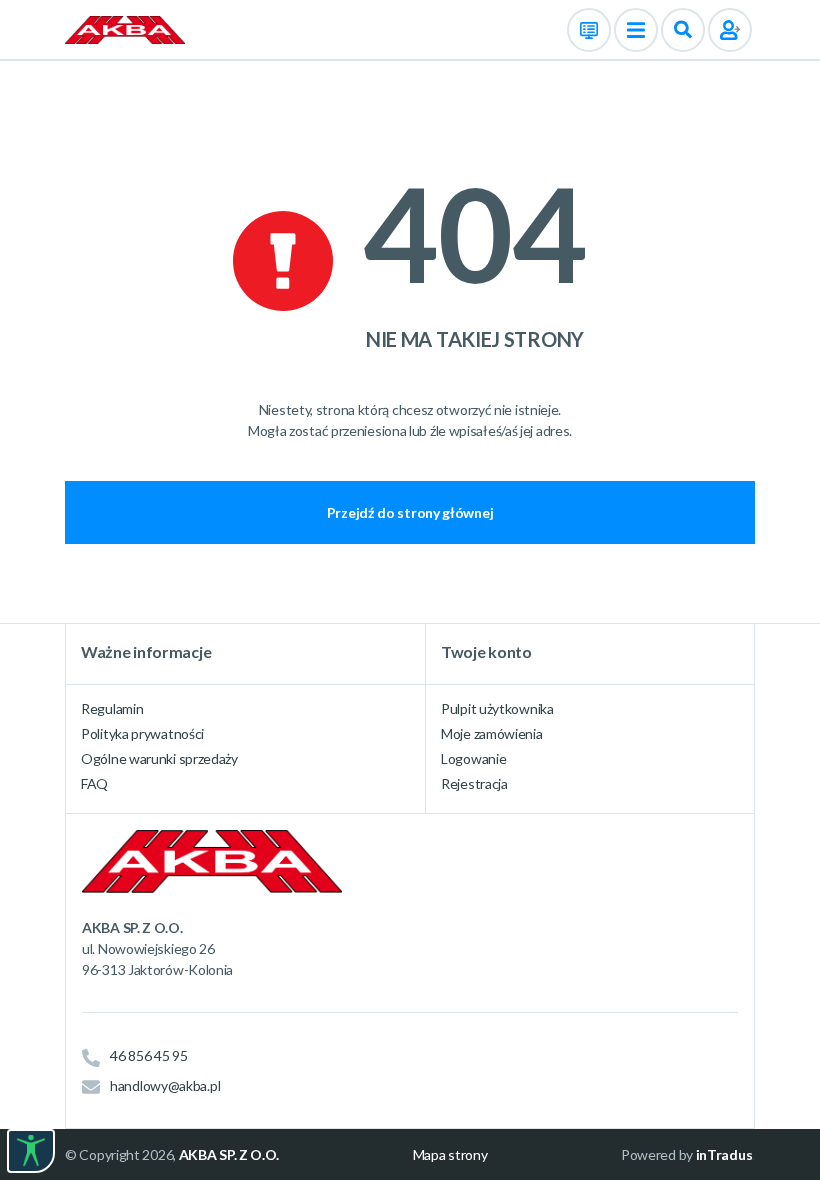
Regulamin (112, 708)
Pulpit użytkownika (497, 708)
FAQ (94, 783)
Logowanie (473, 758)
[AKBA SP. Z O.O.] (125, 28)
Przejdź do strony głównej (410, 512)
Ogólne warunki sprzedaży (159, 758)
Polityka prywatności (142, 733)
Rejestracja (474, 783)
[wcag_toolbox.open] (31, 1151)
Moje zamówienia (492, 733)
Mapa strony (450, 1154)
